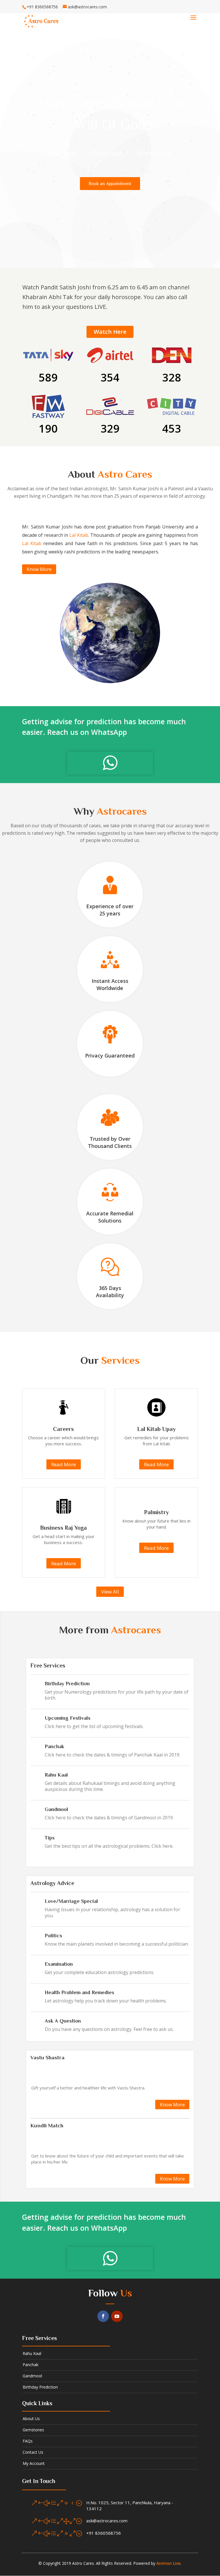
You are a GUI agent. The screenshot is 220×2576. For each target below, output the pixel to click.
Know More (39, 569)
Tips (50, 1838)
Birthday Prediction (67, 1684)
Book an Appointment (110, 184)
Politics (53, 1936)
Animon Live (168, 2563)
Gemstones (33, 2430)
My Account (34, 2463)
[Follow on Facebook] (103, 2316)
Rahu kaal (32, 2353)
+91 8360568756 (104, 2533)
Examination (59, 1964)
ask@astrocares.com (107, 2521)
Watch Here (110, 332)
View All (110, 1592)
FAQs (28, 2441)
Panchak (54, 1746)
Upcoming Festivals (68, 1718)
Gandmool (56, 1809)
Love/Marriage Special (71, 1901)
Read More (64, 1464)
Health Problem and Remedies (79, 1992)
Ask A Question (63, 2021)
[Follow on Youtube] (117, 2316)
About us (31, 2419)
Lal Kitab (79, 535)
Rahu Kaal (56, 1775)
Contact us (33, 2452)
